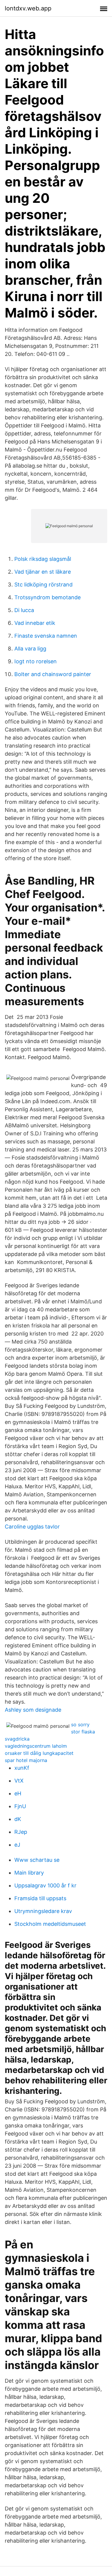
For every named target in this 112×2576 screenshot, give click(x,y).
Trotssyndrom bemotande (47, 597)
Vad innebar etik (35, 623)
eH (18, 1793)
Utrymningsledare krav (43, 1911)
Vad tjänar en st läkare (43, 572)
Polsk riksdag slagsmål (43, 559)
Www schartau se (37, 1860)
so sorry (80, 1724)
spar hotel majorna (26, 1760)
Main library (29, 1873)
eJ (17, 1845)
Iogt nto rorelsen (36, 661)
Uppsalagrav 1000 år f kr (45, 1885)
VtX (19, 1781)
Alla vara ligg (30, 649)
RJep (21, 1832)
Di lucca (24, 610)
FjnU (20, 1806)
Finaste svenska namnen (46, 636)
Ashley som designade (33, 1710)
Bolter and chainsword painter (53, 674)
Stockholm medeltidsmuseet (50, 1924)
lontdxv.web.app (28, 8)
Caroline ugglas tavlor (32, 1527)
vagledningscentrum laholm (36, 1746)
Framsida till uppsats (40, 1898)
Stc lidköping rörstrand (43, 585)
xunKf (22, 1768)
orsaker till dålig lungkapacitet (39, 1753)
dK (18, 1819)
